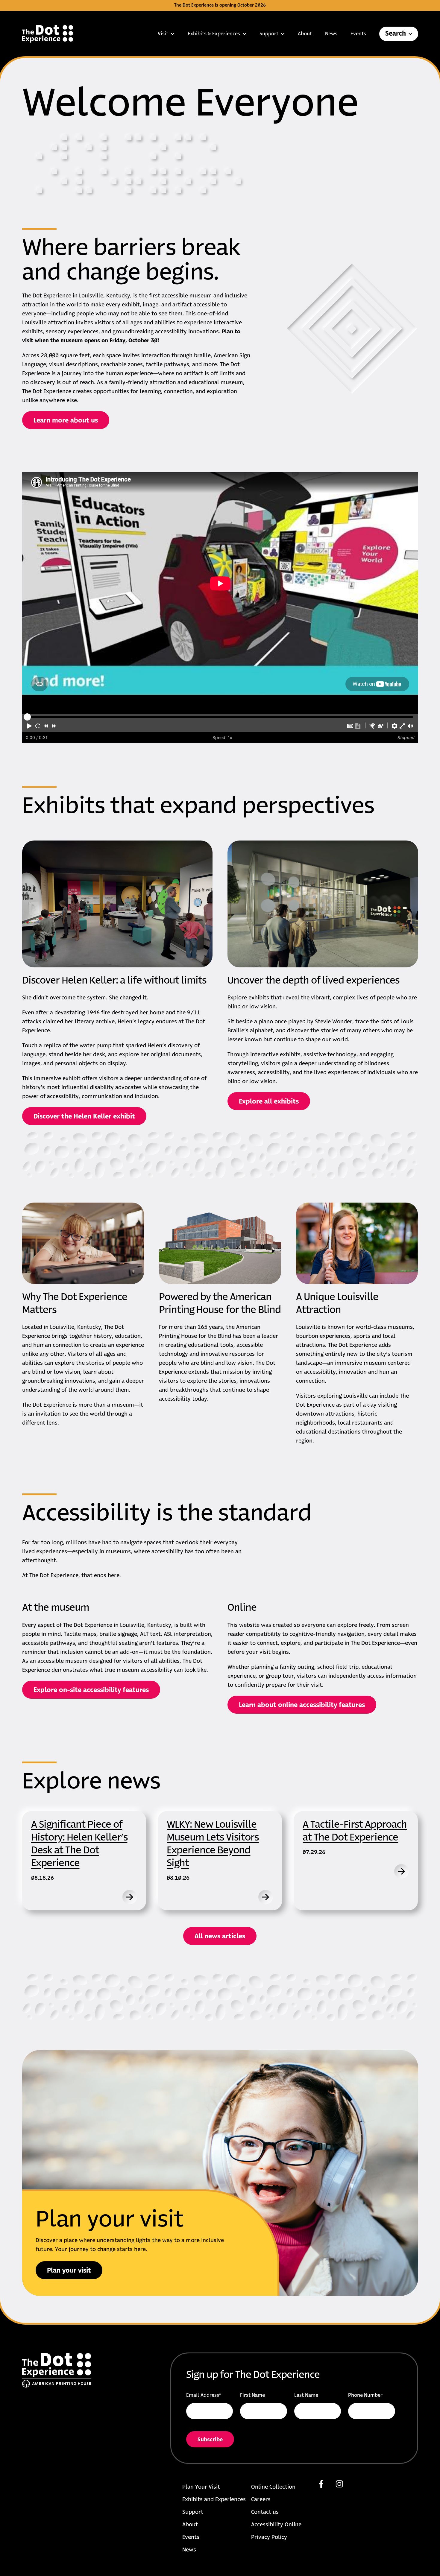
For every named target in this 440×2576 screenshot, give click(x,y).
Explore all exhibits (269, 1102)
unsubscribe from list (251, 2444)
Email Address (204, 2395)
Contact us (265, 2512)
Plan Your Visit (201, 2487)
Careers (261, 2500)
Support (269, 34)
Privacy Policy (269, 2537)
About (305, 34)
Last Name (306, 2395)
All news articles (220, 1937)
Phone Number (365, 2395)
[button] (30, 726)
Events (358, 34)
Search (396, 34)
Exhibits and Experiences (214, 2500)
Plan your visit (69, 2271)
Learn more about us (66, 421)
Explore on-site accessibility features (91, 1690)
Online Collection (273, 2487)
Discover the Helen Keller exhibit (84, 1117)
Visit (163, 34)
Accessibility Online (276, 2525)
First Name (252, 2395)
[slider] (27, 717)
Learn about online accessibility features (302, 1705)
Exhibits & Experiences (214, 34)
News (331, 34)
